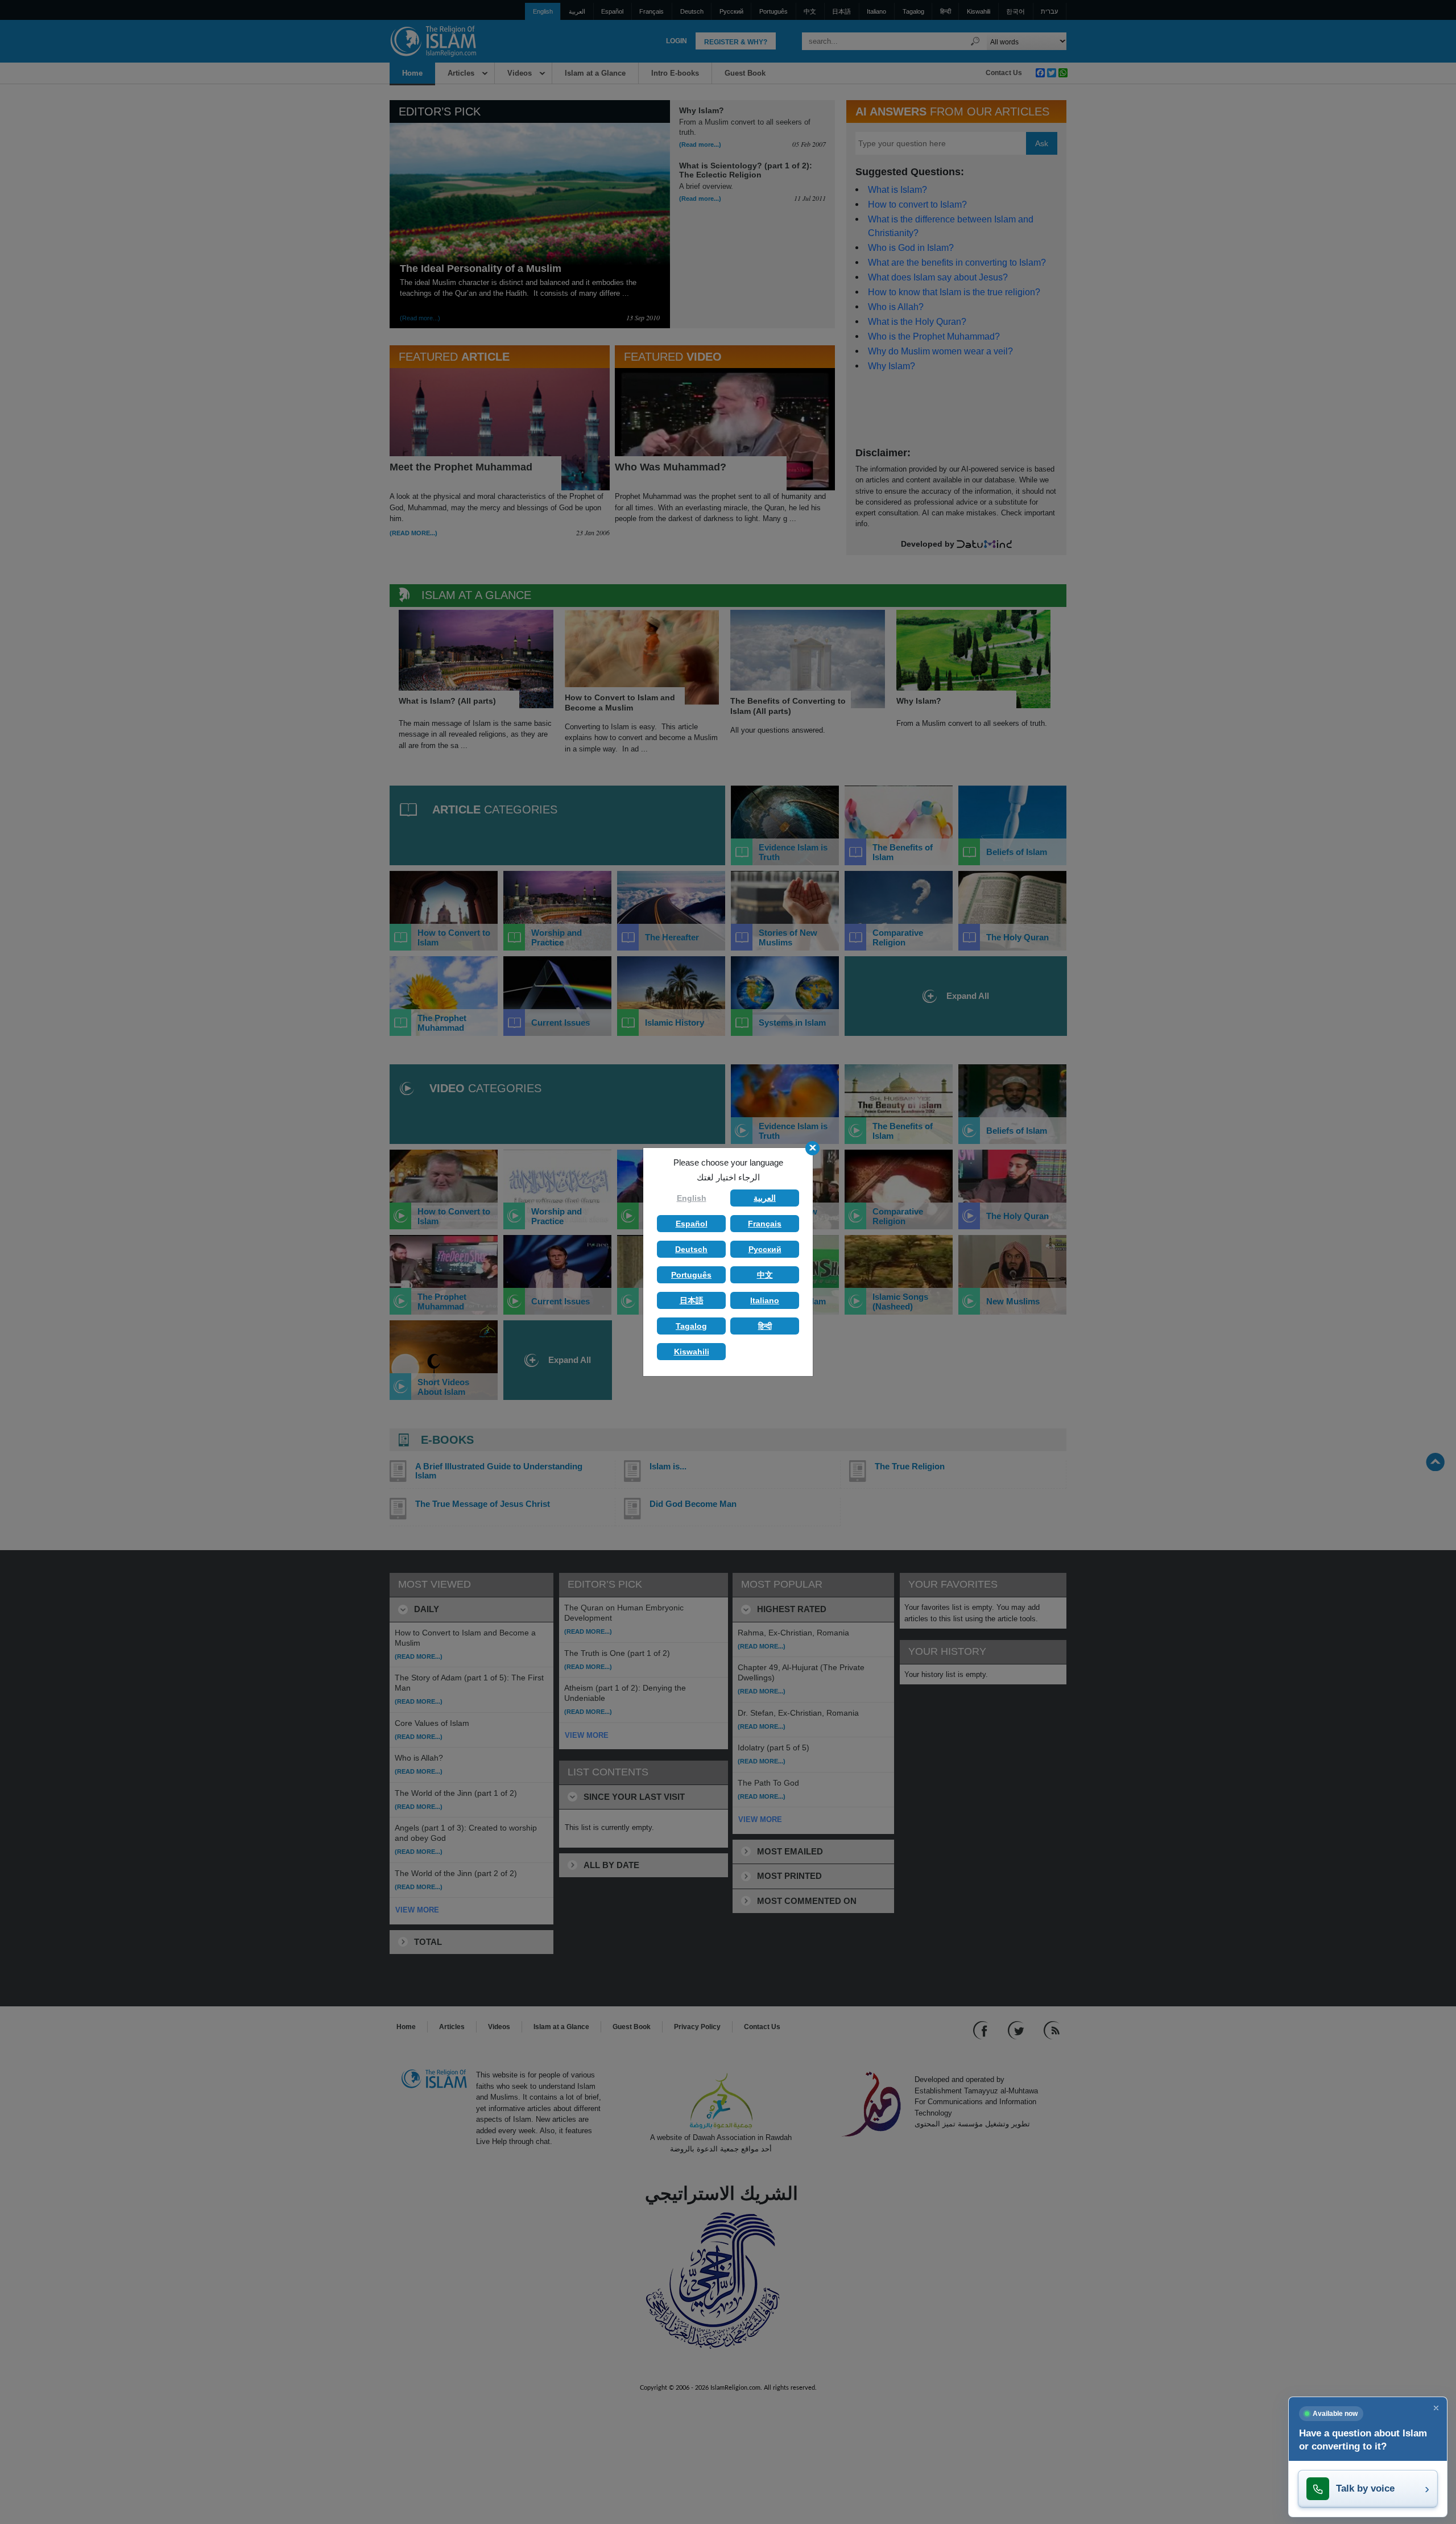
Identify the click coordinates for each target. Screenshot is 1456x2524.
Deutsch (691, 1249)
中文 (765, 1275)
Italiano (765, 1300)
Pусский (765, 1249)
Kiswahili (692, 1352)
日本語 (692, 1300)
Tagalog (691, 1326)
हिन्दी (765, 1326)
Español (692, 1224)
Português (691, 1275)
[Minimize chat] (1436, 2408)
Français (765, 1224)
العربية (765, 1198)
